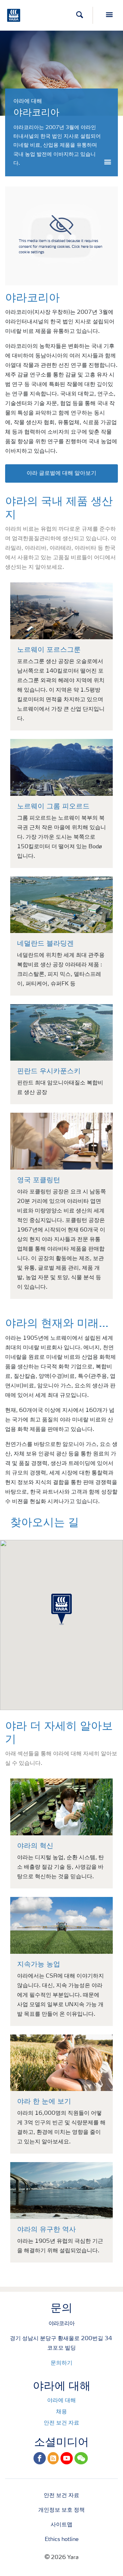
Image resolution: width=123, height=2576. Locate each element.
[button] (61, 1609)
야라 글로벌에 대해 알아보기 (61, 473)
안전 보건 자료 (61, 2423)
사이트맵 (61, 2525)
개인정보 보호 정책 (61, 2510)
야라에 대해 (61, 2401)
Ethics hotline (62, 2540)
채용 (61, 2412)
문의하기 (61, 2363)
